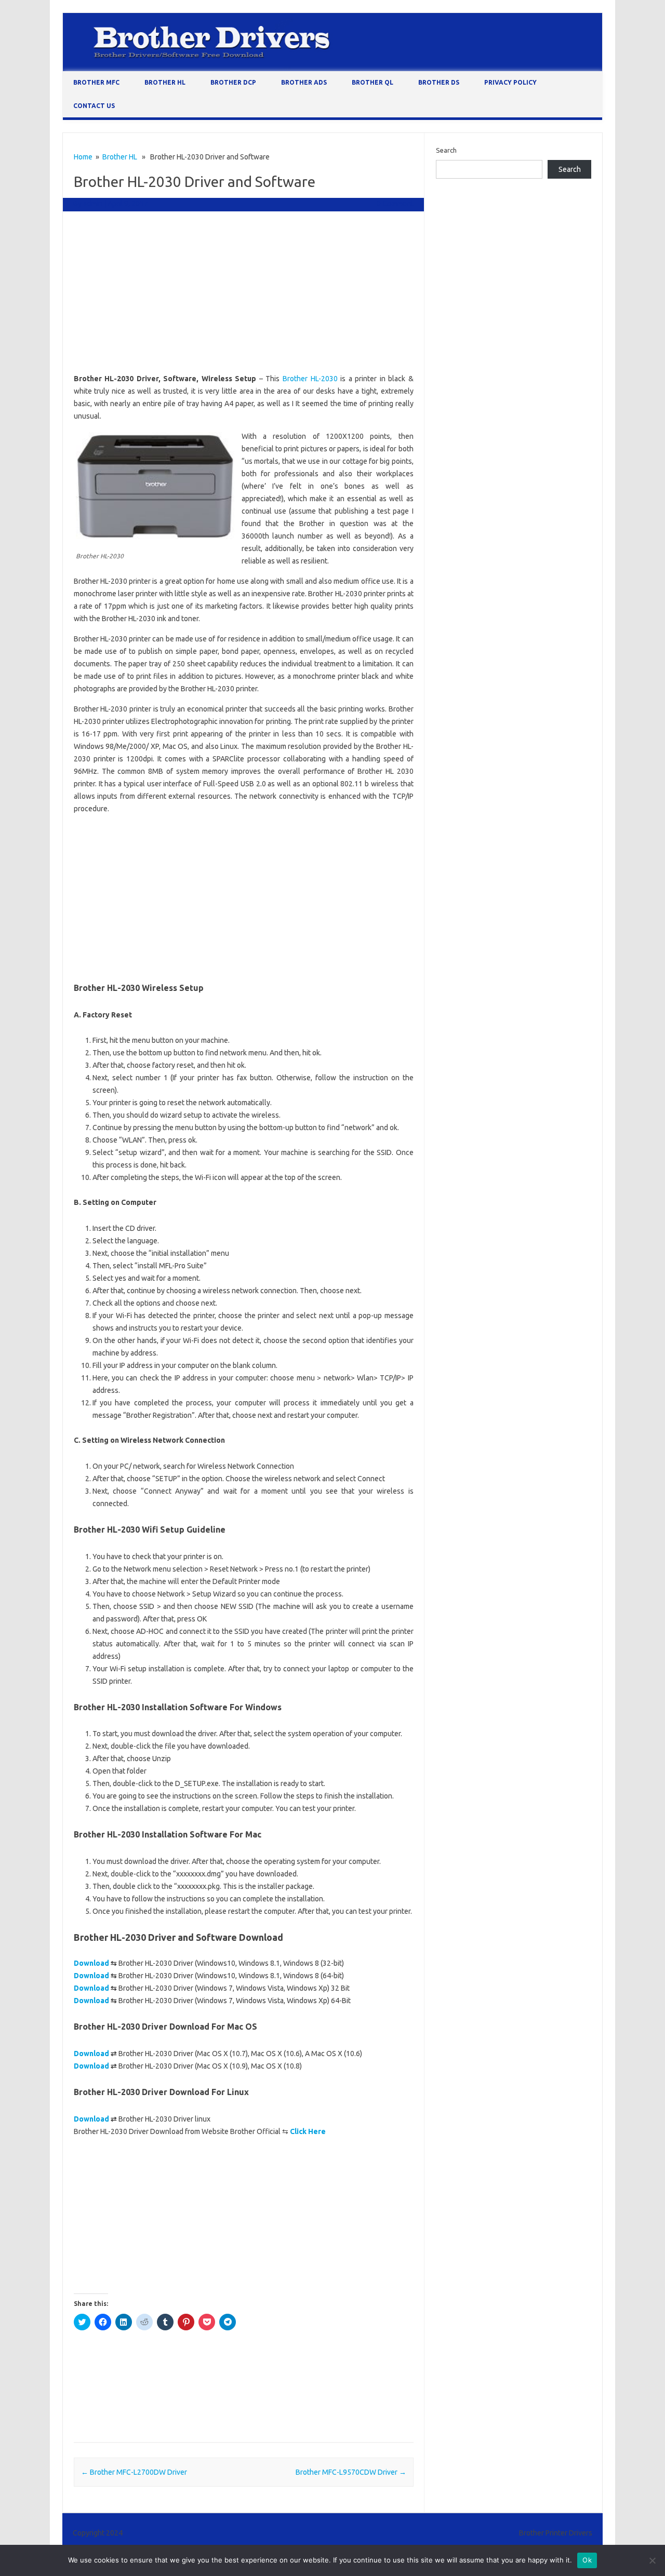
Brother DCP (233, 82)
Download (91, 1963)
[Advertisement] (244, 294)
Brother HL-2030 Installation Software (281, 2384)
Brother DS (439, 82)
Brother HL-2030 (310, 379)
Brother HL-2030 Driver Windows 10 (235, 2369)
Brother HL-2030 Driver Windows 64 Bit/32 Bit (146, 2384)
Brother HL (165, 82)
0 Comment (395, 204)
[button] (155, 486)
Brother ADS (304, 82)
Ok (587, 2560)
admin (93, 204)
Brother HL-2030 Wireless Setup (125, 2414)
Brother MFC (96, 82)
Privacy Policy (510, 82)
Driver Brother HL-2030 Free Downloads (243, 2414)
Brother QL (373, 82)
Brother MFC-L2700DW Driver (134, 2472)
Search (446, 150)
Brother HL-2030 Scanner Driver (210, 2399)
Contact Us (94, 106)
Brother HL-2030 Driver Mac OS (125, 2369)
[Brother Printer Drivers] (332, 69)
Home (83, 157)
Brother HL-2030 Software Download (323, 2399)
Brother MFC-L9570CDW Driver (351, 2472)
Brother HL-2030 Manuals (115, 2399)
